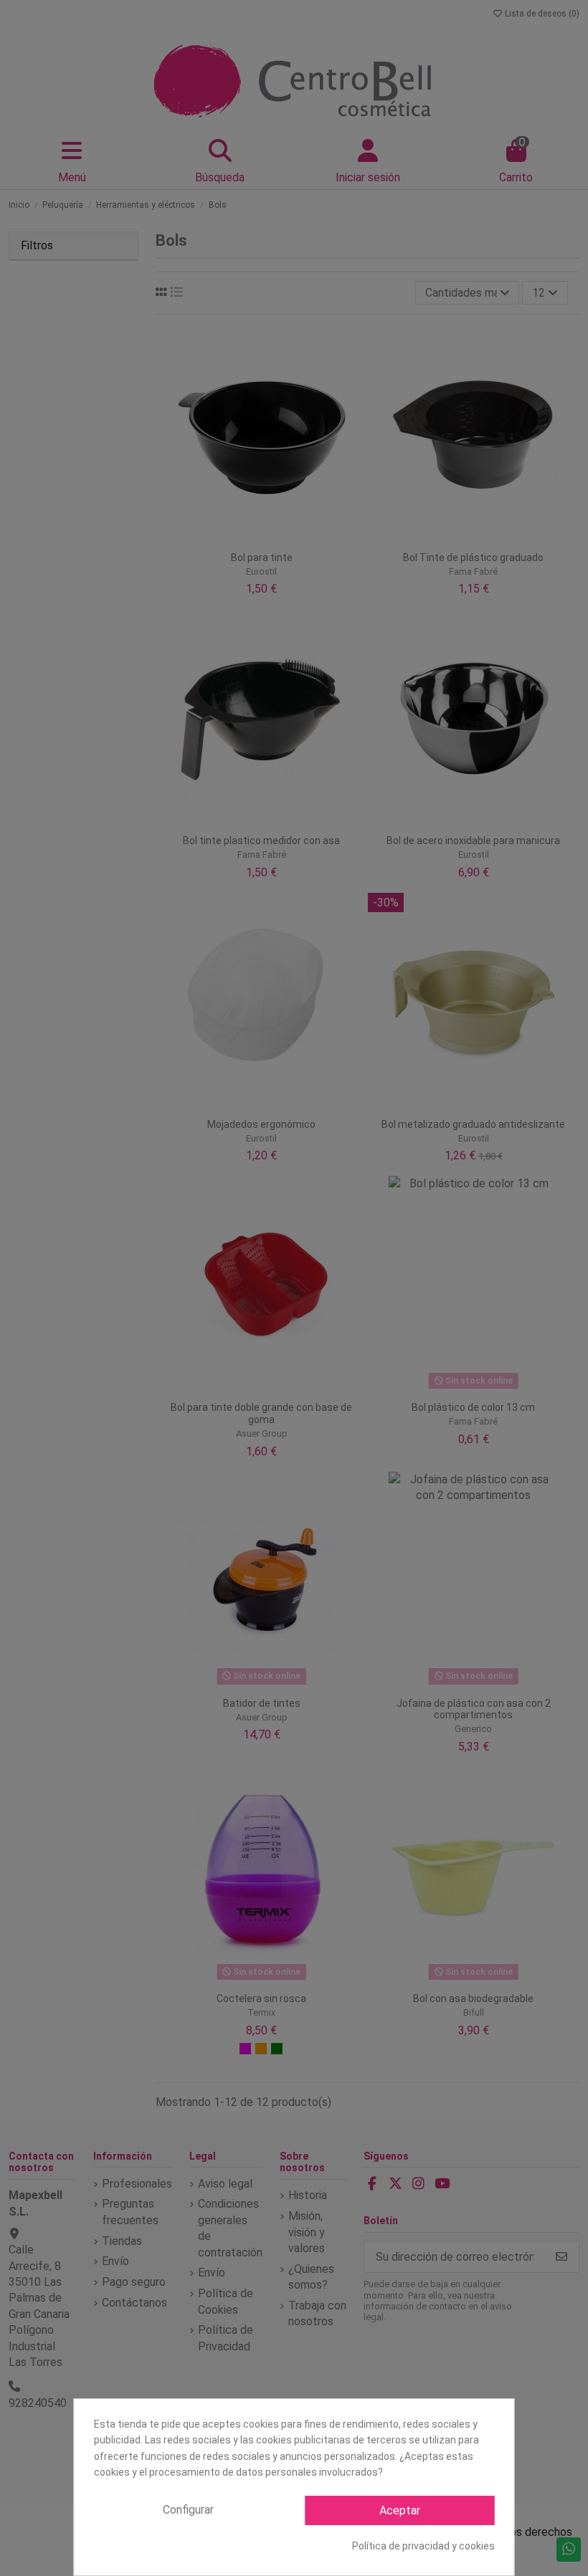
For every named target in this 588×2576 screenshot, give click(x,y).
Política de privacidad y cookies (423, 2546)
